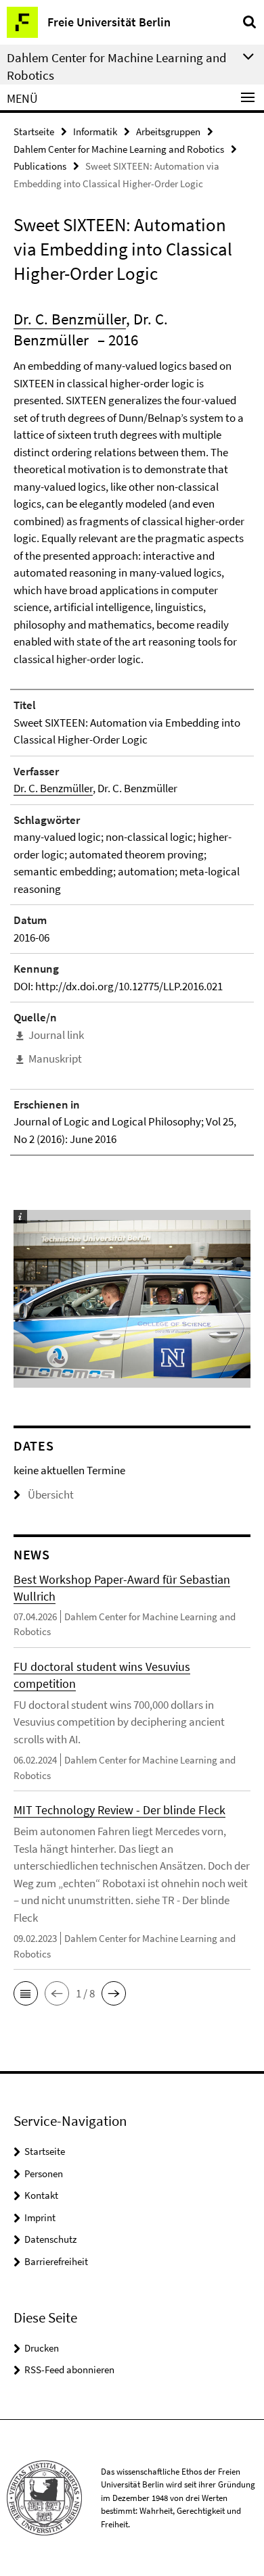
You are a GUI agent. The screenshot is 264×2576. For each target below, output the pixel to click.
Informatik (95, 131)
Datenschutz (50, 2239)
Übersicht (51, 1494)
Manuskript (55, 1059)
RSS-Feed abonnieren (69, 2370)
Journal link (56, 1035)
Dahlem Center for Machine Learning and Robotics (119, 149)
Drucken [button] (42, 2348)
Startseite (34, 131)
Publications (40, 166)
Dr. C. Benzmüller (70, 319)
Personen (44, 2173)
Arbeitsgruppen (168, 131)
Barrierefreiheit (56, 2261)
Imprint (40, 2217)
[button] (26, 1993)
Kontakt (41, 2195)
